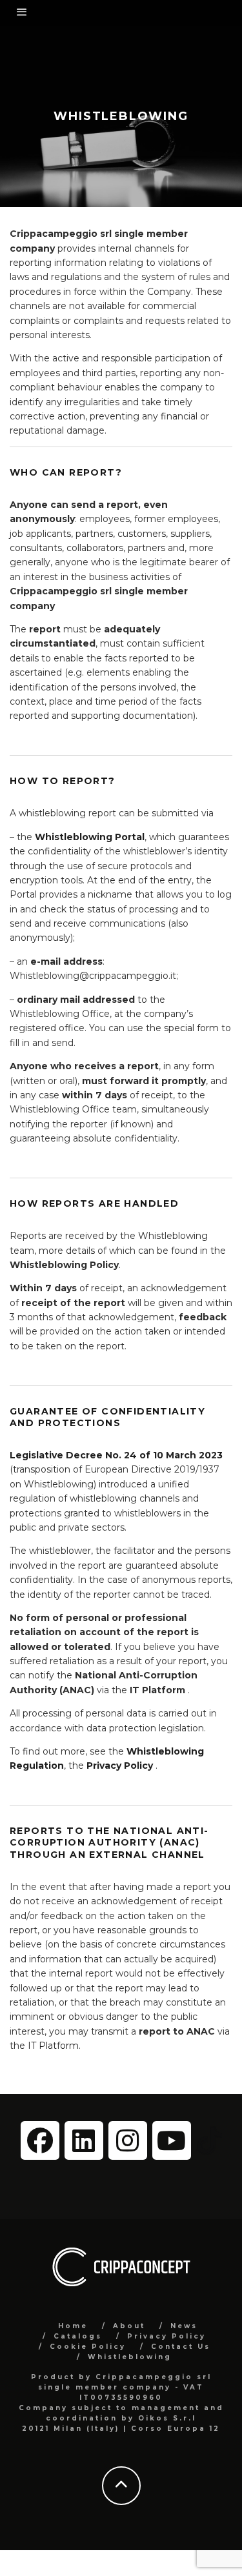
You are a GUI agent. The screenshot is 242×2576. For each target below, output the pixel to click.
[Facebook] (40, 2140)
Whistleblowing (130, 2357)
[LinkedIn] (84, 2140)
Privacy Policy (166, 2336)
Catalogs (78, 2336)
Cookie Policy (88, 2347)
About (129, 2326)
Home (73, 2326)
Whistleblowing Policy (64, 1265)
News (184, 2326)
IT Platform (157, 1690)
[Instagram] (128, 2140)
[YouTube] (172, 2140)
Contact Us (181, 2347)
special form (191, 1028)
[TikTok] (209, 2140)
